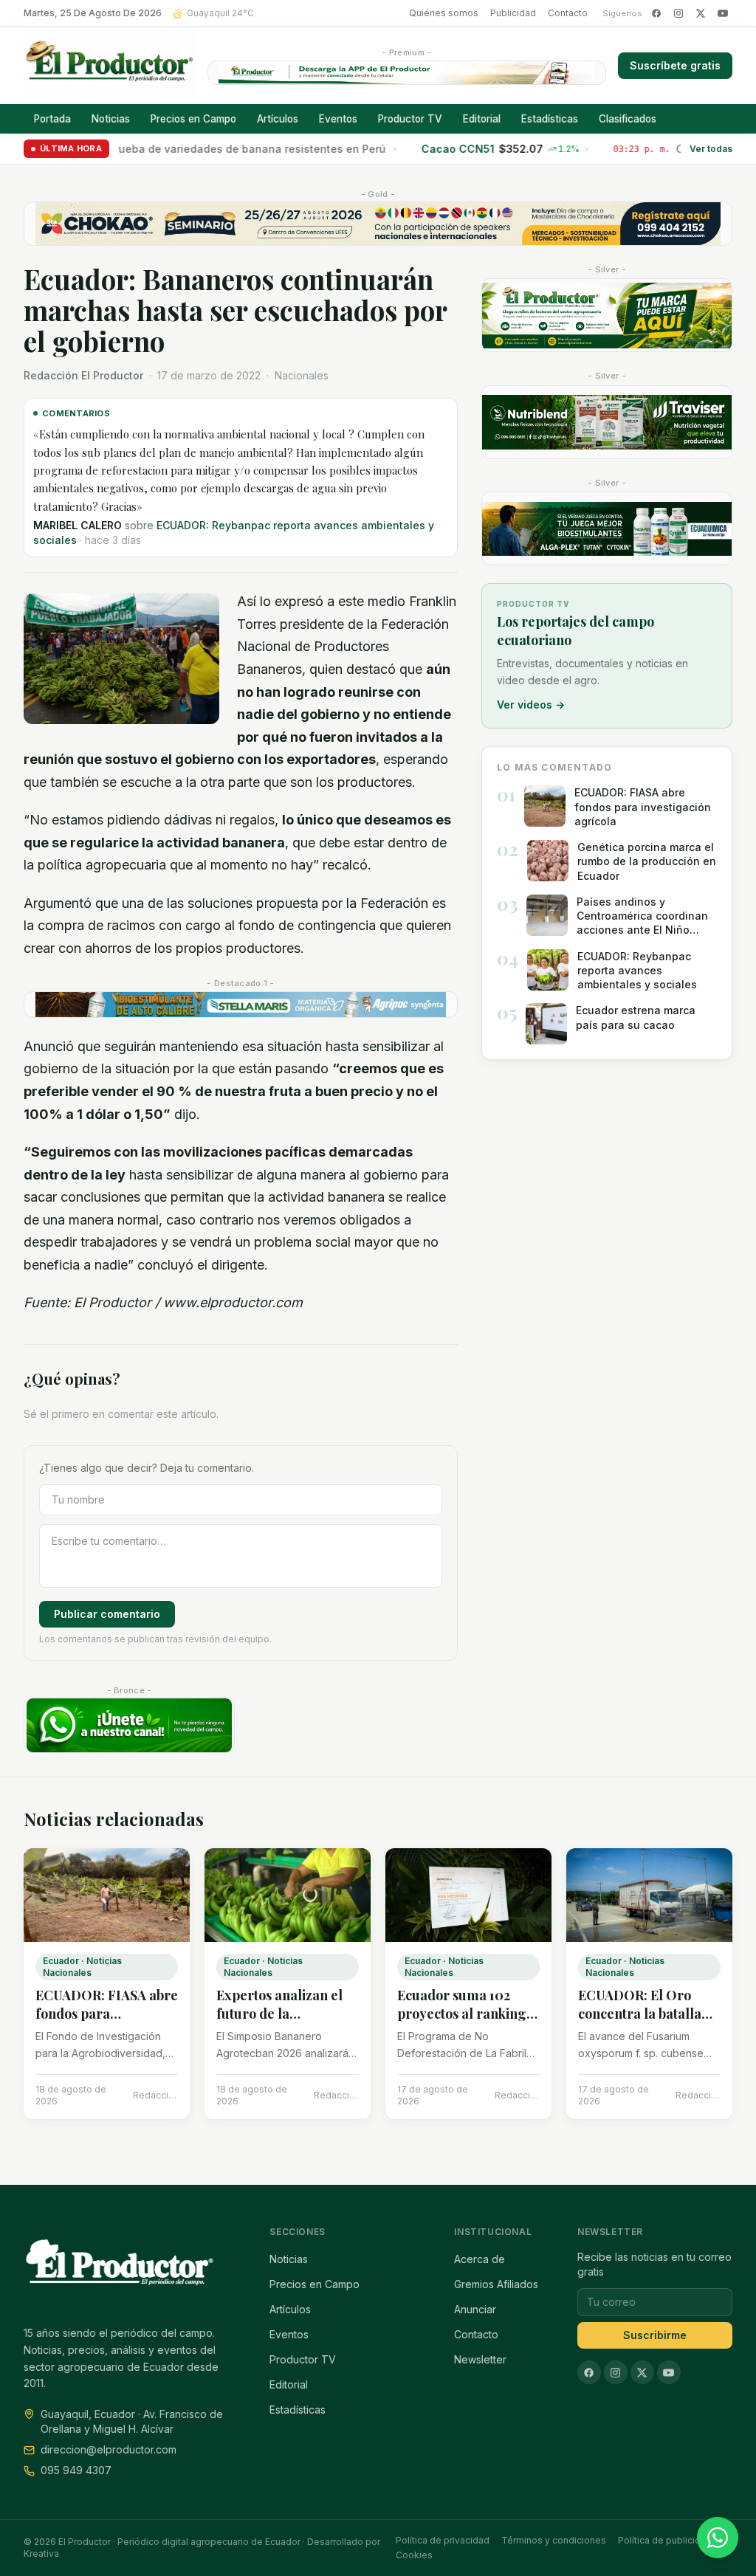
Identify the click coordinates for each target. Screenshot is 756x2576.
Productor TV (410, 119)
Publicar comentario (107, 1614)
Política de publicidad (665, 2540)
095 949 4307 (76, 2470)
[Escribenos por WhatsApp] (718, 2538)
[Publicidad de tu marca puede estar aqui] (607, 315)
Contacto (568, 13)
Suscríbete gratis (675, 65)
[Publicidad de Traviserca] (607, 422)
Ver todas (711, 149)
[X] (701, 13)
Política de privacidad (443, 2540)
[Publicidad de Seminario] (378, 224)
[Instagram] (678, 13)
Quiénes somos (444, 13)
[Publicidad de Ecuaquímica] (607, 528)
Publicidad (513, 13)
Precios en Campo (193, 119)
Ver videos (531, 705)
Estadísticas (550, 119)
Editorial (482, 119)
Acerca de (480, 2259)
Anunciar (475, 2309)
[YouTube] (723, 13)
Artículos (278, 119)
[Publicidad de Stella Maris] (241, 1005)
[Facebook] (656, 13)
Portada (52, 119)
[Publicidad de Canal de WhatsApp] (129, 1725)
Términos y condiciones (554, 2540)
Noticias (111, 119)
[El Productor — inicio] (110, 66)
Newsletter (480, 2359)
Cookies (414, 2555)
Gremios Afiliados (496, 2284)
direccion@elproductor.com (109, 2449)
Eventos (338, 119)
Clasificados (628, 119)
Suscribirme (655, 2335)
